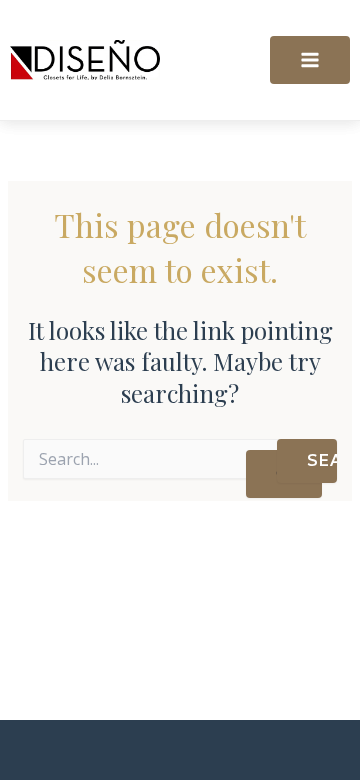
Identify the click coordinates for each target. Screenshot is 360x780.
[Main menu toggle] (310, 60)
